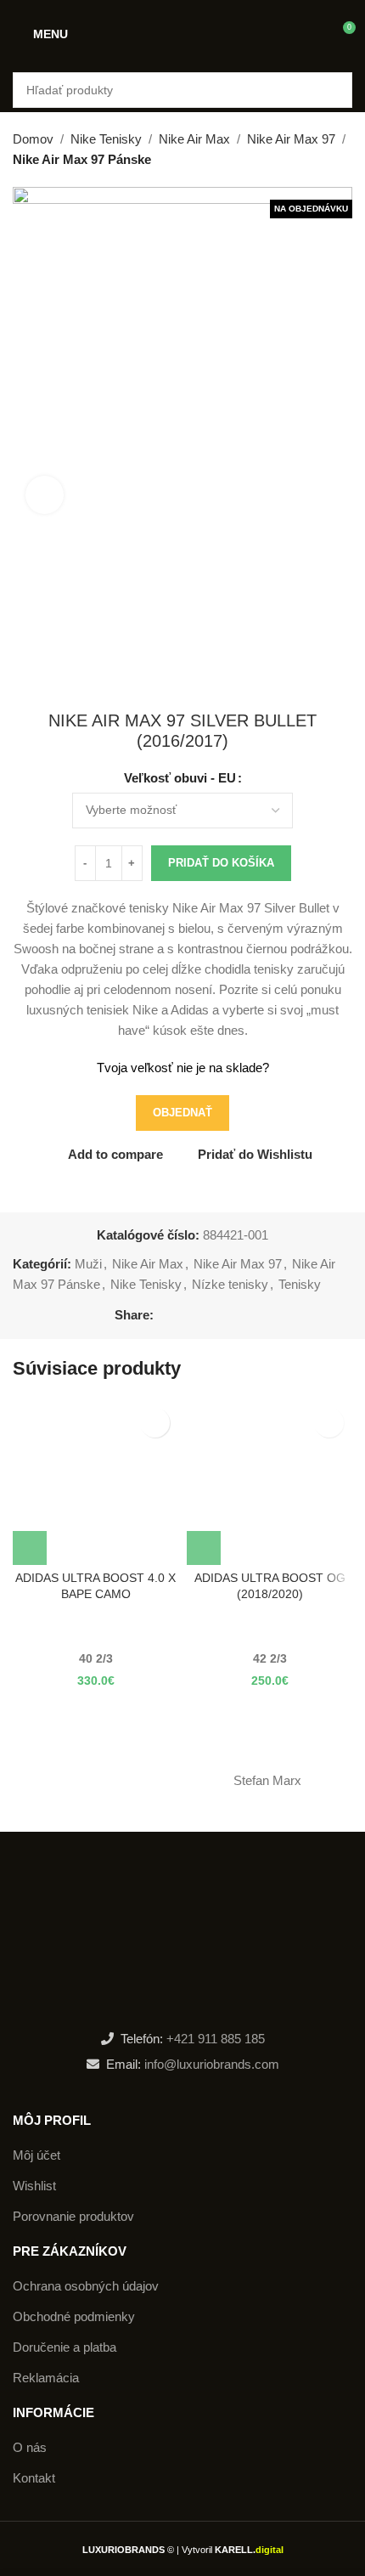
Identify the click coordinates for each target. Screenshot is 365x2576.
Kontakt (34, 2478)
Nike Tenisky (106, 139)
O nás (30, 2447)
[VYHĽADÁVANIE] (334, 90)
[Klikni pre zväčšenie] (45, 495)
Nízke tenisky (230, 1284)
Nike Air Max (194, 139)
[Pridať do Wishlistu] (155, 1423)
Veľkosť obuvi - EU (180, 778)
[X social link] (183, 1315)
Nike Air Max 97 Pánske (82, 159)
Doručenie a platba (65, 2347)
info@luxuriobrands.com (210, 2064)
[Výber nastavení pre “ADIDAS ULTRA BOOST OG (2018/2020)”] (204, 1548)
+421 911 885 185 (216, 2039)
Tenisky (300, 1284)
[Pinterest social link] (202, 1315)
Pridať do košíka (221, 863)
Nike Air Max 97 (291, 139)
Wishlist (34, 2186)
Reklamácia (46, 2378)
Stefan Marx (267, 1780)
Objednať (182, 1113)
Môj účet (36, 2155)
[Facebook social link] (163, 1315)
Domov (33, 139)
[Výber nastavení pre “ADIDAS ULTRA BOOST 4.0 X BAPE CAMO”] (30, 1548)
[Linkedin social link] (222, 1315)
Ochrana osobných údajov (86, 2286)
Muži (88, 1264)
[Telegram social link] (241, 1315)
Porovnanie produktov (73, 2216)
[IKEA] (98, 1781)
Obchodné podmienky (74, 2316)
